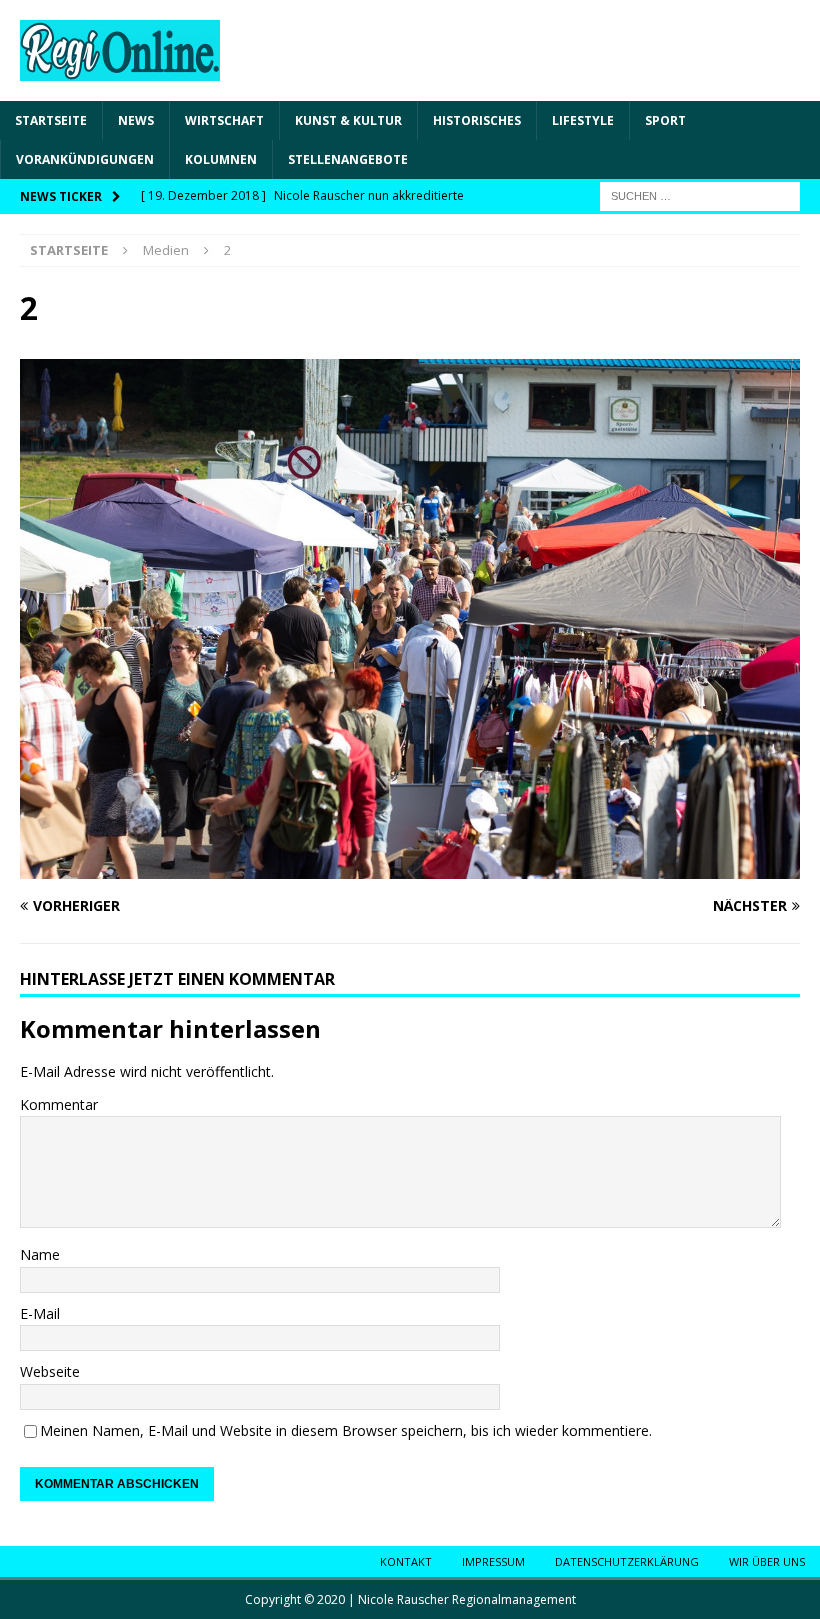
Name (40, 1254)
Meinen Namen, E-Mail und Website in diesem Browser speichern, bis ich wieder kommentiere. (346, 1430)
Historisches (477, 120)
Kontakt (406, 1561)
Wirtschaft (224, 120)
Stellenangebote (348, 159)
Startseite (51, 120)
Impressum (493, 1561)
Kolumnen (221, 159)
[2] (410, 866)
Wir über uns (767, 1561)
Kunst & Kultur (348, 120)
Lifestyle (583, 120)
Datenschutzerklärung (627, 1561)
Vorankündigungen (85, 159)
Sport (665, 120)
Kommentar (59, 1104)
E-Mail (40, 1313)
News (136, 120)
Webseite (50, 1371)
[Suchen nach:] (700, 195)
